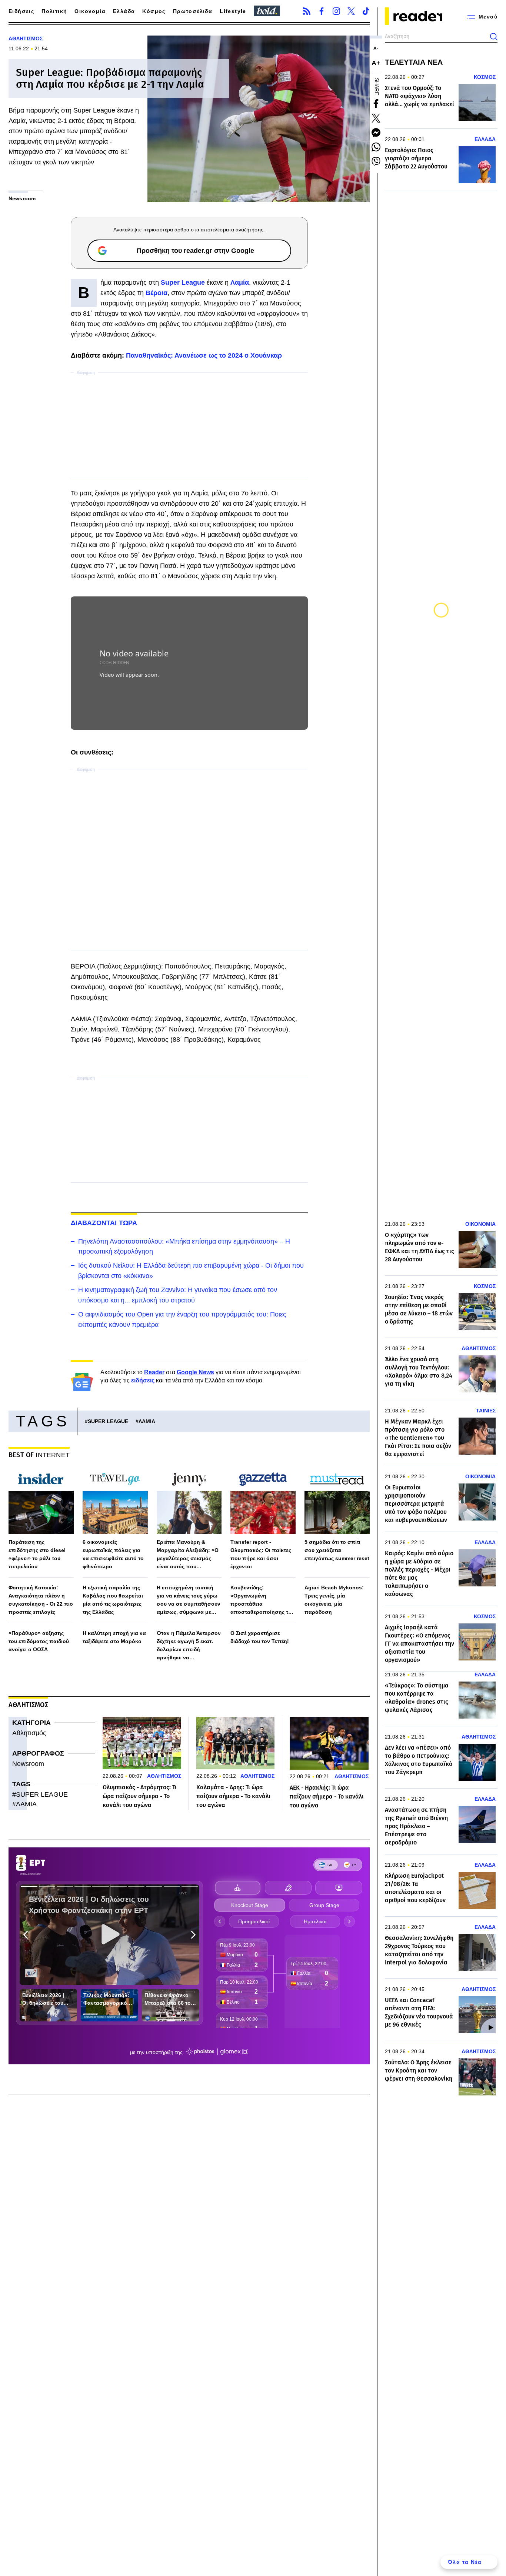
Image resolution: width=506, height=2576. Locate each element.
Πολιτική (54, 11)
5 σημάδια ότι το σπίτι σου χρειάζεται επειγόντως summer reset (337, 1550)
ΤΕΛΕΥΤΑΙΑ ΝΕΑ (414, 62)
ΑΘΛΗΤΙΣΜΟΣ (26, 39)
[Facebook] (322, 11)
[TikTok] (366, 11)
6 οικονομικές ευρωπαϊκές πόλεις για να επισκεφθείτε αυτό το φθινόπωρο (113, 1554)
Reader (154, 1372)
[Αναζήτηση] (494, 37)
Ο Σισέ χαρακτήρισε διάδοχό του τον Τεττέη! (260, 1637)
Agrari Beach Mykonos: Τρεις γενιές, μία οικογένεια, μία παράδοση (334, 1600)
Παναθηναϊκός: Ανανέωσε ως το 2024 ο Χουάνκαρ (204, 355)
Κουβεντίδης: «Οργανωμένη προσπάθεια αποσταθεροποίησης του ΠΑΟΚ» (262, 1600)
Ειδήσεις (21, 11)
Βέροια (157, 293)
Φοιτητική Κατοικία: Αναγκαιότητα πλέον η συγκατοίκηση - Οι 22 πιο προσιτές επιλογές (41, 1600)
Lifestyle (233, 11)
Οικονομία (90, 11)
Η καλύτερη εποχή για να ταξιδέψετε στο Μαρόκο (114, 1637)
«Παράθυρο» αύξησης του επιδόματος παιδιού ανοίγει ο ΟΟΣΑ (39, 1641)
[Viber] (376, 161)
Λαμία (240, 282)
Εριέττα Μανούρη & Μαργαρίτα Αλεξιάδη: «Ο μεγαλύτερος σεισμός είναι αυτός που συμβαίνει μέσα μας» (188, 1555)
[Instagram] (336, 11)
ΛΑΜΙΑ (147, 1421)
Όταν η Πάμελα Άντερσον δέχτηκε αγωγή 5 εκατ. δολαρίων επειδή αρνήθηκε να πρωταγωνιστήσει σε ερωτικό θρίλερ (189, 1646)
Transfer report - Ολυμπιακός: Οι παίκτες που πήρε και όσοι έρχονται (261, 1554)
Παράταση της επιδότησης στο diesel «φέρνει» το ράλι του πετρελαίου (37, 1554)
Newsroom (28, 1764)
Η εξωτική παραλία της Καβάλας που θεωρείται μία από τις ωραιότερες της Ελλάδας (113, 1600)
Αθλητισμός (29, 1733)
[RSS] (307, 11)
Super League (183, 282)
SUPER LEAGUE (108, 1421)
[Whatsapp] (376, 147)
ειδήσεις (143, 1380)
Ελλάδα (124, 11)
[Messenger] (376, 133)
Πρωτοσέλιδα (193, 11)
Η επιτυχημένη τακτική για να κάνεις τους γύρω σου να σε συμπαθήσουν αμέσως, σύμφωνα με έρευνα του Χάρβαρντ (189, 1600)
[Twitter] (351, 11)
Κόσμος (154, 11)
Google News (195, 1372)
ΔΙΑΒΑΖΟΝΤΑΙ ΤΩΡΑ (104, 1223)
